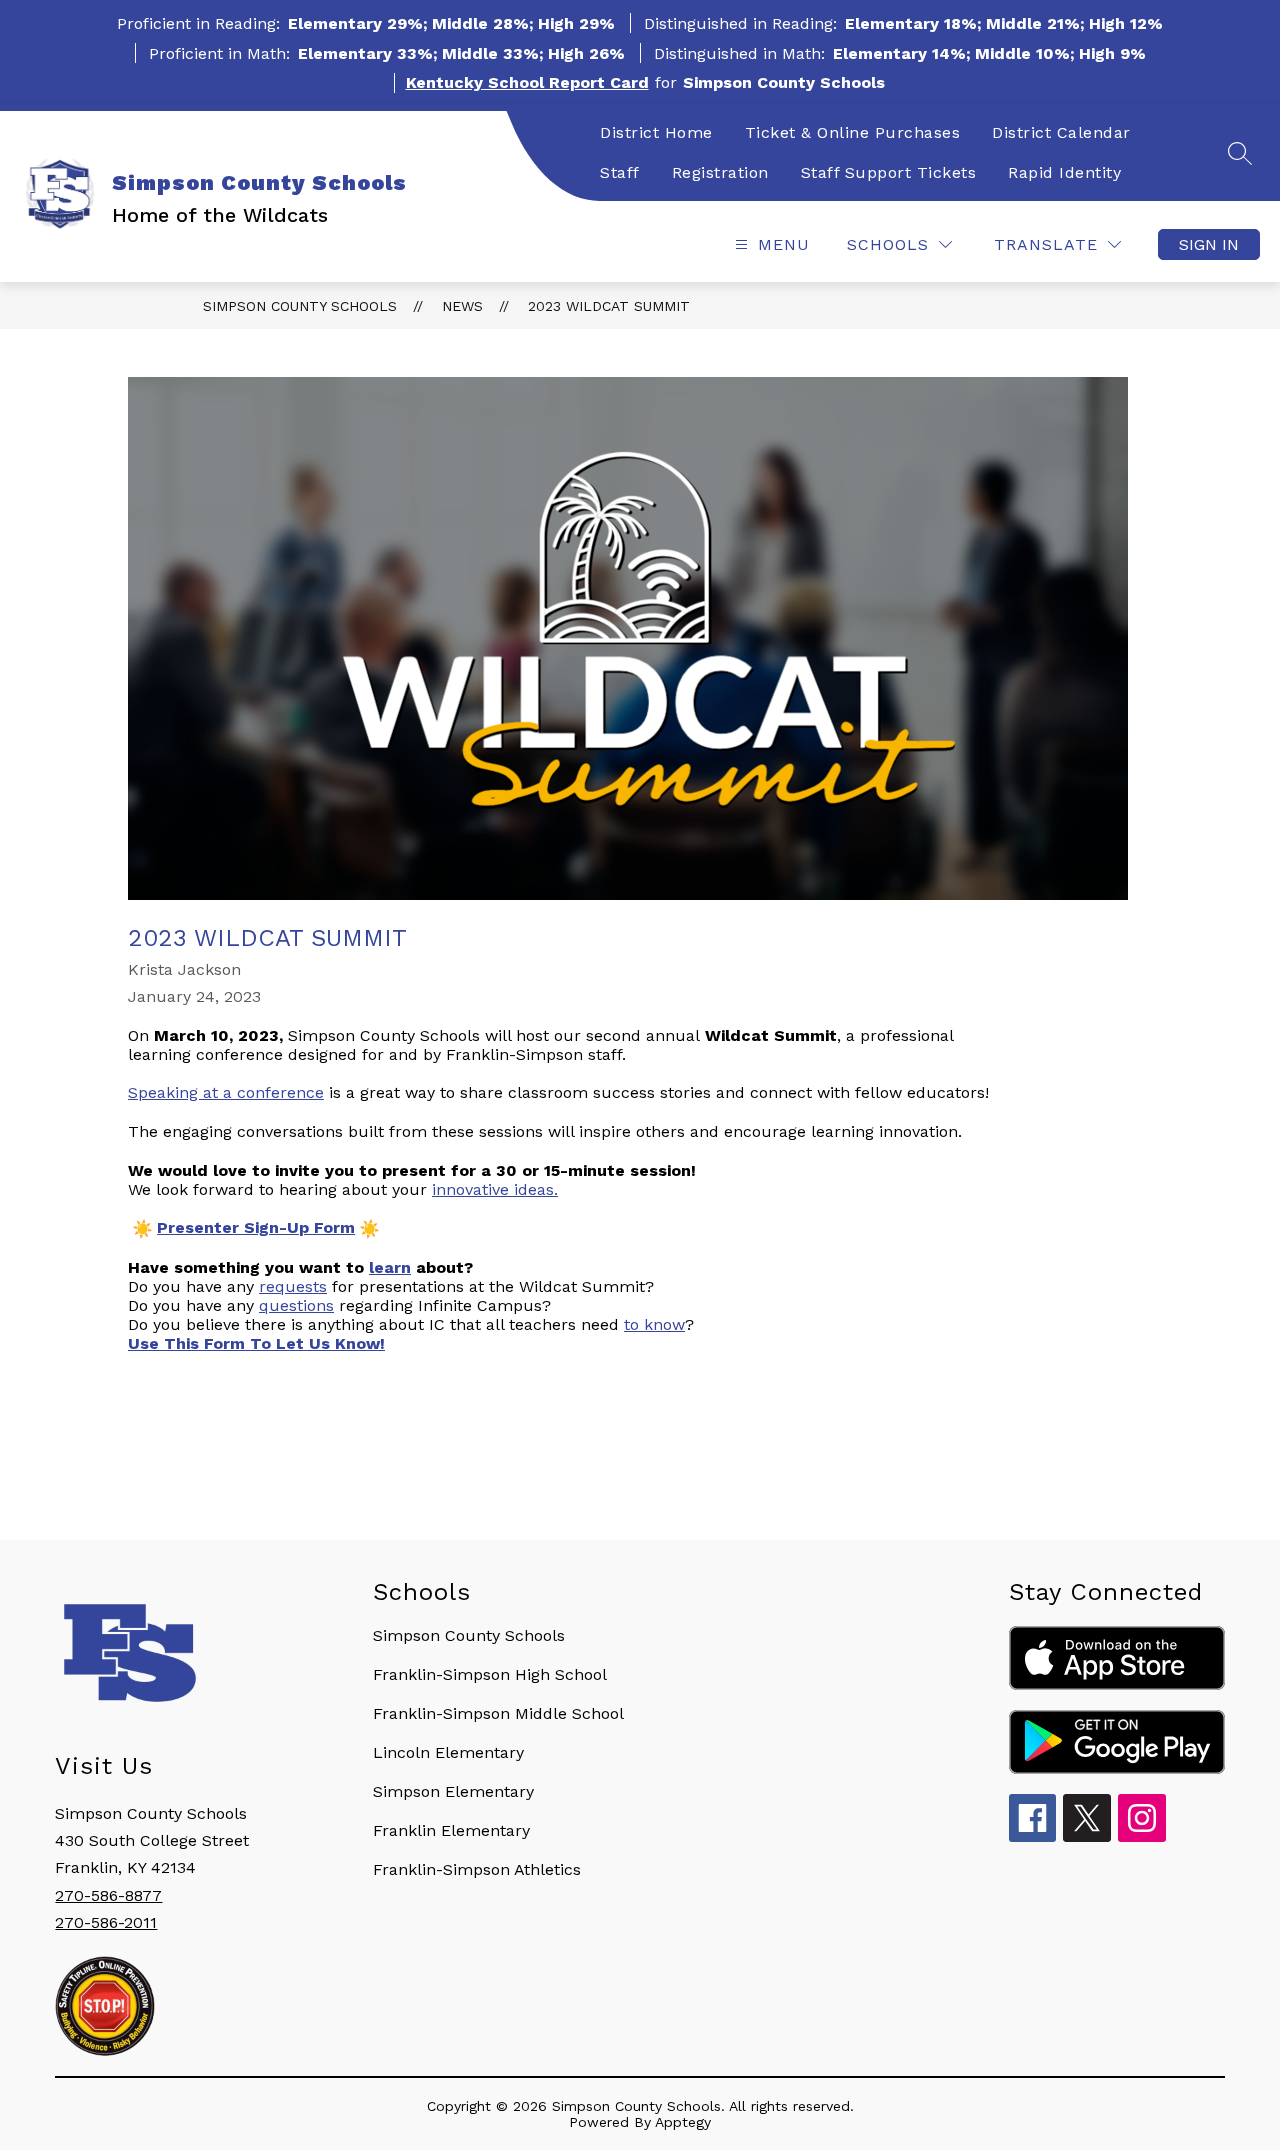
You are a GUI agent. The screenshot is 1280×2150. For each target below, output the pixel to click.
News (462, 306)
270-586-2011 (106, 1922)
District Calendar (1061, 132)
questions (296, 1305)
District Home (656, 132)
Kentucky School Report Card (527, 82)
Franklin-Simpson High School (490, 1674)
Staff (620, 172)
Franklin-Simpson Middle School (498, 1713)
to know (654, 1324)
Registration (720, 172)
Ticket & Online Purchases (853, 132)
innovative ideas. (495, 1189)
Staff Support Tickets (889, 172)
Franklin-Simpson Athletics (477, 1869)
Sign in (1209, 244)
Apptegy (683, 2122)
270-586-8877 (108, 1895)
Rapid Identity (1064, 172)
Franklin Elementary (451, 1830)
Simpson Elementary (453, 1791)
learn (390, 1267)
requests (293, 1286)
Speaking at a (226, 1092)
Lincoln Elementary (448, 1752)
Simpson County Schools (300, 306)
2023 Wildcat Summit (609, 306)
